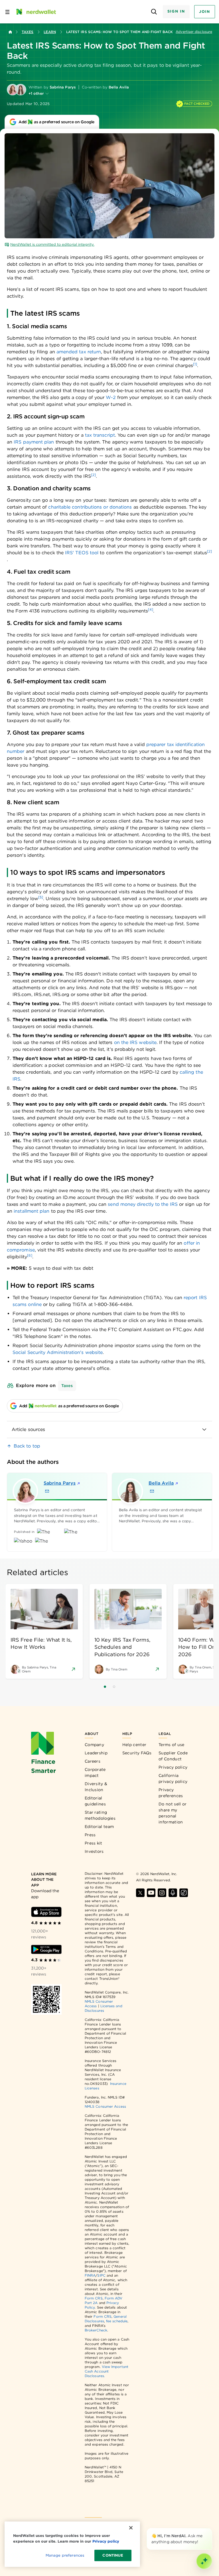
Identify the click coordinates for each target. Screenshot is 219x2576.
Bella (161, 1483)
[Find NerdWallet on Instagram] (162, 1893)
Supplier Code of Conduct (173, 1756)
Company (94, 1745)
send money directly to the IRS (143, 1204)
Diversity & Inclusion (96, 1787)
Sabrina (60, 1483)
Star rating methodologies (100, 1815)
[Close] (211, 2529)
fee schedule (117, 2321)
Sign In (176, 11)
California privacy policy (173, 1778)
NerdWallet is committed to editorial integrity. (52, 244)
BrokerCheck (96, 2330)
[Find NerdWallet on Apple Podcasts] (173, 1893)
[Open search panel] (154, 12)
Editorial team (99, 1827)
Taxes (28, 32)
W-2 (111, 397)
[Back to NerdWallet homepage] (10, 32)
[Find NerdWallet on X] (140, 1893)
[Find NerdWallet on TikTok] (184, 1893)
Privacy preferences (171, 1793)
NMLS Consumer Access (106, 2106)
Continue (113, 2555)
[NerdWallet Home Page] (36, 12)
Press (90, 1835)
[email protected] (32, 1320)
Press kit (94, 1843)
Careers (93, 1761)
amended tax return (79, 352)
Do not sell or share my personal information (173, 1813)
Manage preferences (65, 2555)
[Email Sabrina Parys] (47, 1491)
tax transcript (100, 435)
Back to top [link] (27, 1446)
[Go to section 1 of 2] (105, 1687)
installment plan (32, 1211)
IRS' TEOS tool (82, 553)
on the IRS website (135, 1042)
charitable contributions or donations (90, 507)
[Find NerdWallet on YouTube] (151, 1893)
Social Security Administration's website (58, 1352)
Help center (134, 1745)
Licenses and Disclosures (104, 2008)
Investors (94, 1851)
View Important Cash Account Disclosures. (107, 2371)
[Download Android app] (46, 1949)
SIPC (101, 2275)
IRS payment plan (34, 442)
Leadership (96, 1753)
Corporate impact (95, 1772)
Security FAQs (137, 1753)
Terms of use (172, 1745)
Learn (50, 32)
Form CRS (94, 2298)
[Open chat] (204, 2561)
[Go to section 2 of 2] (114, 1687)
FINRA (90, 2275)
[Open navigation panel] (7, 12)
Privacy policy (173, 1767)
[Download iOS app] (46, 1912)
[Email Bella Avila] (152, 1491)
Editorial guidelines (95, 1801)
